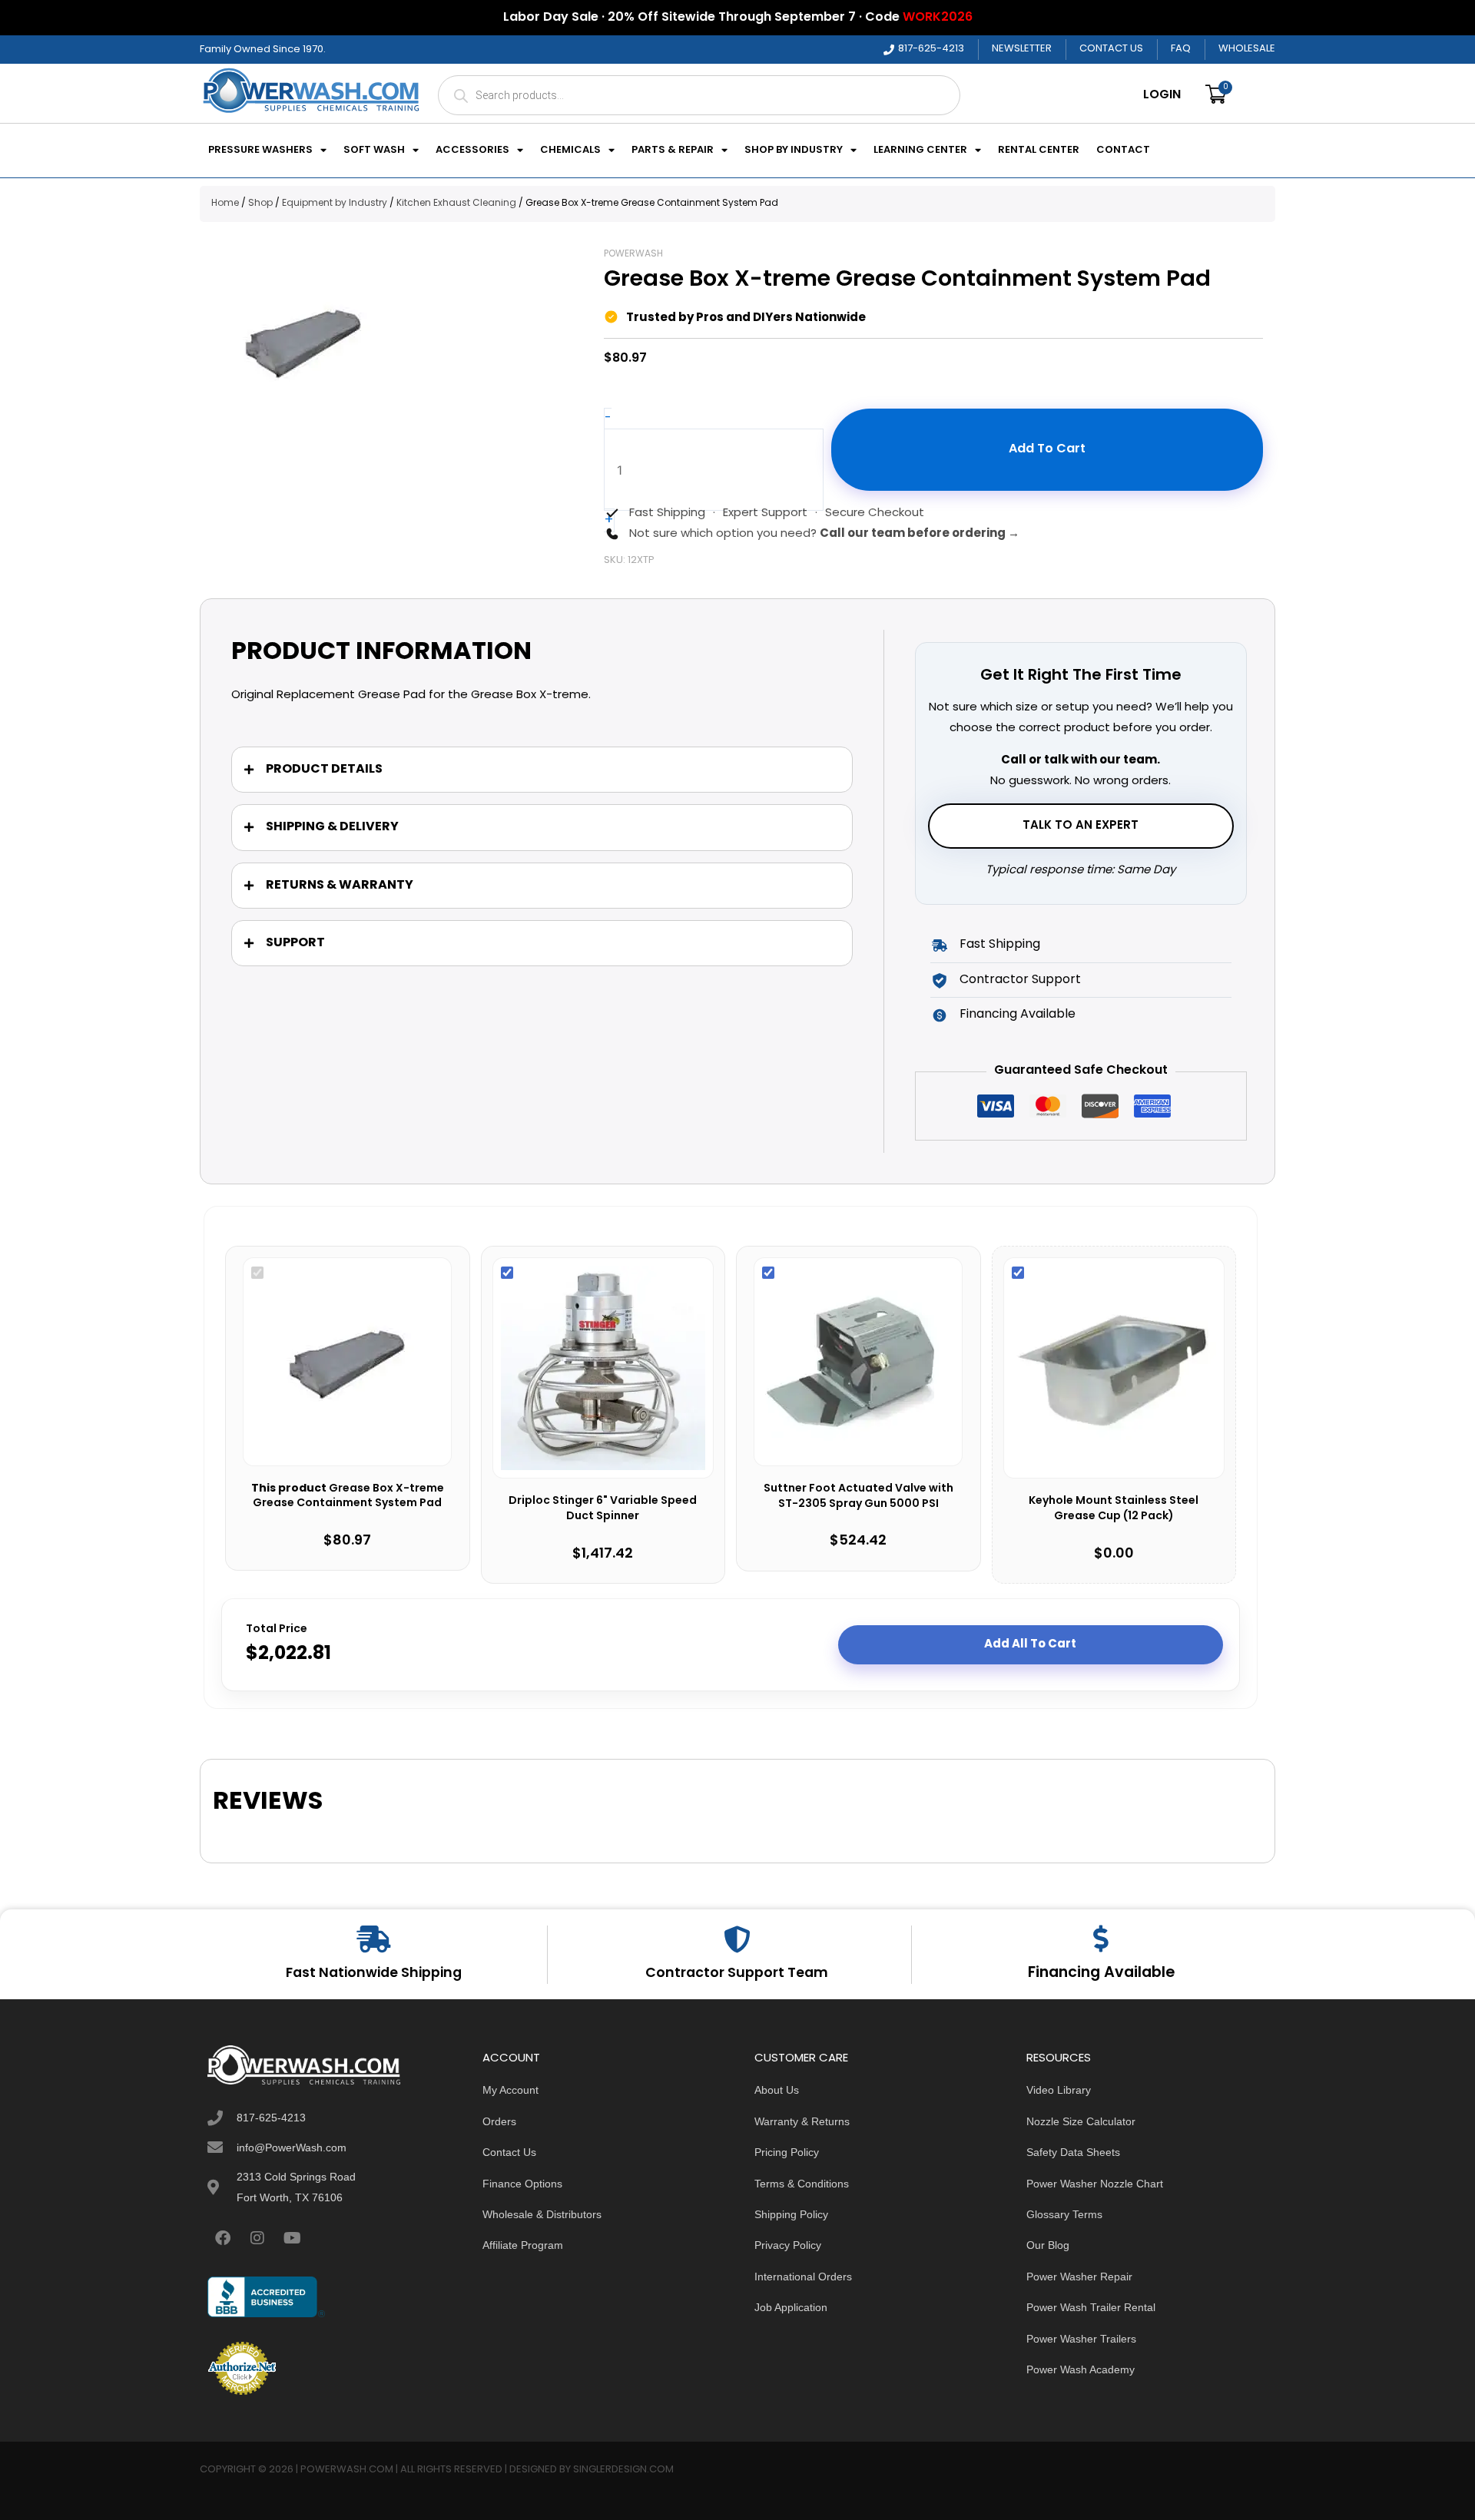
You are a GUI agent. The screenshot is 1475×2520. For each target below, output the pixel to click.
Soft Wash (374, 151)
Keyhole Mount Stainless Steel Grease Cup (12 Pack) (1114, 1509)
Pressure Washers (260, 151)
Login (1162, 95)
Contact (1123, 151)
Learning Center (920, 151)
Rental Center (1039, 151)
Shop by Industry (794, 151)
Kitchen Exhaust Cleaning (456, 204)
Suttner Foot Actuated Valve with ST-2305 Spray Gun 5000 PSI (858, 1497)
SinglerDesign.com (623, 2470)
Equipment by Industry (335, 204)
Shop (260, 204)
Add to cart (1047, 449)
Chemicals (570, 151)
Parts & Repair (673, 151)
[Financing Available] (1101, 1938)
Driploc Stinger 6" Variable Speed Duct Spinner (603, 1509)
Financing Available (1101, 1973)
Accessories (472, 151)
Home (225, 204)
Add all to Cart (1030, 1644)
